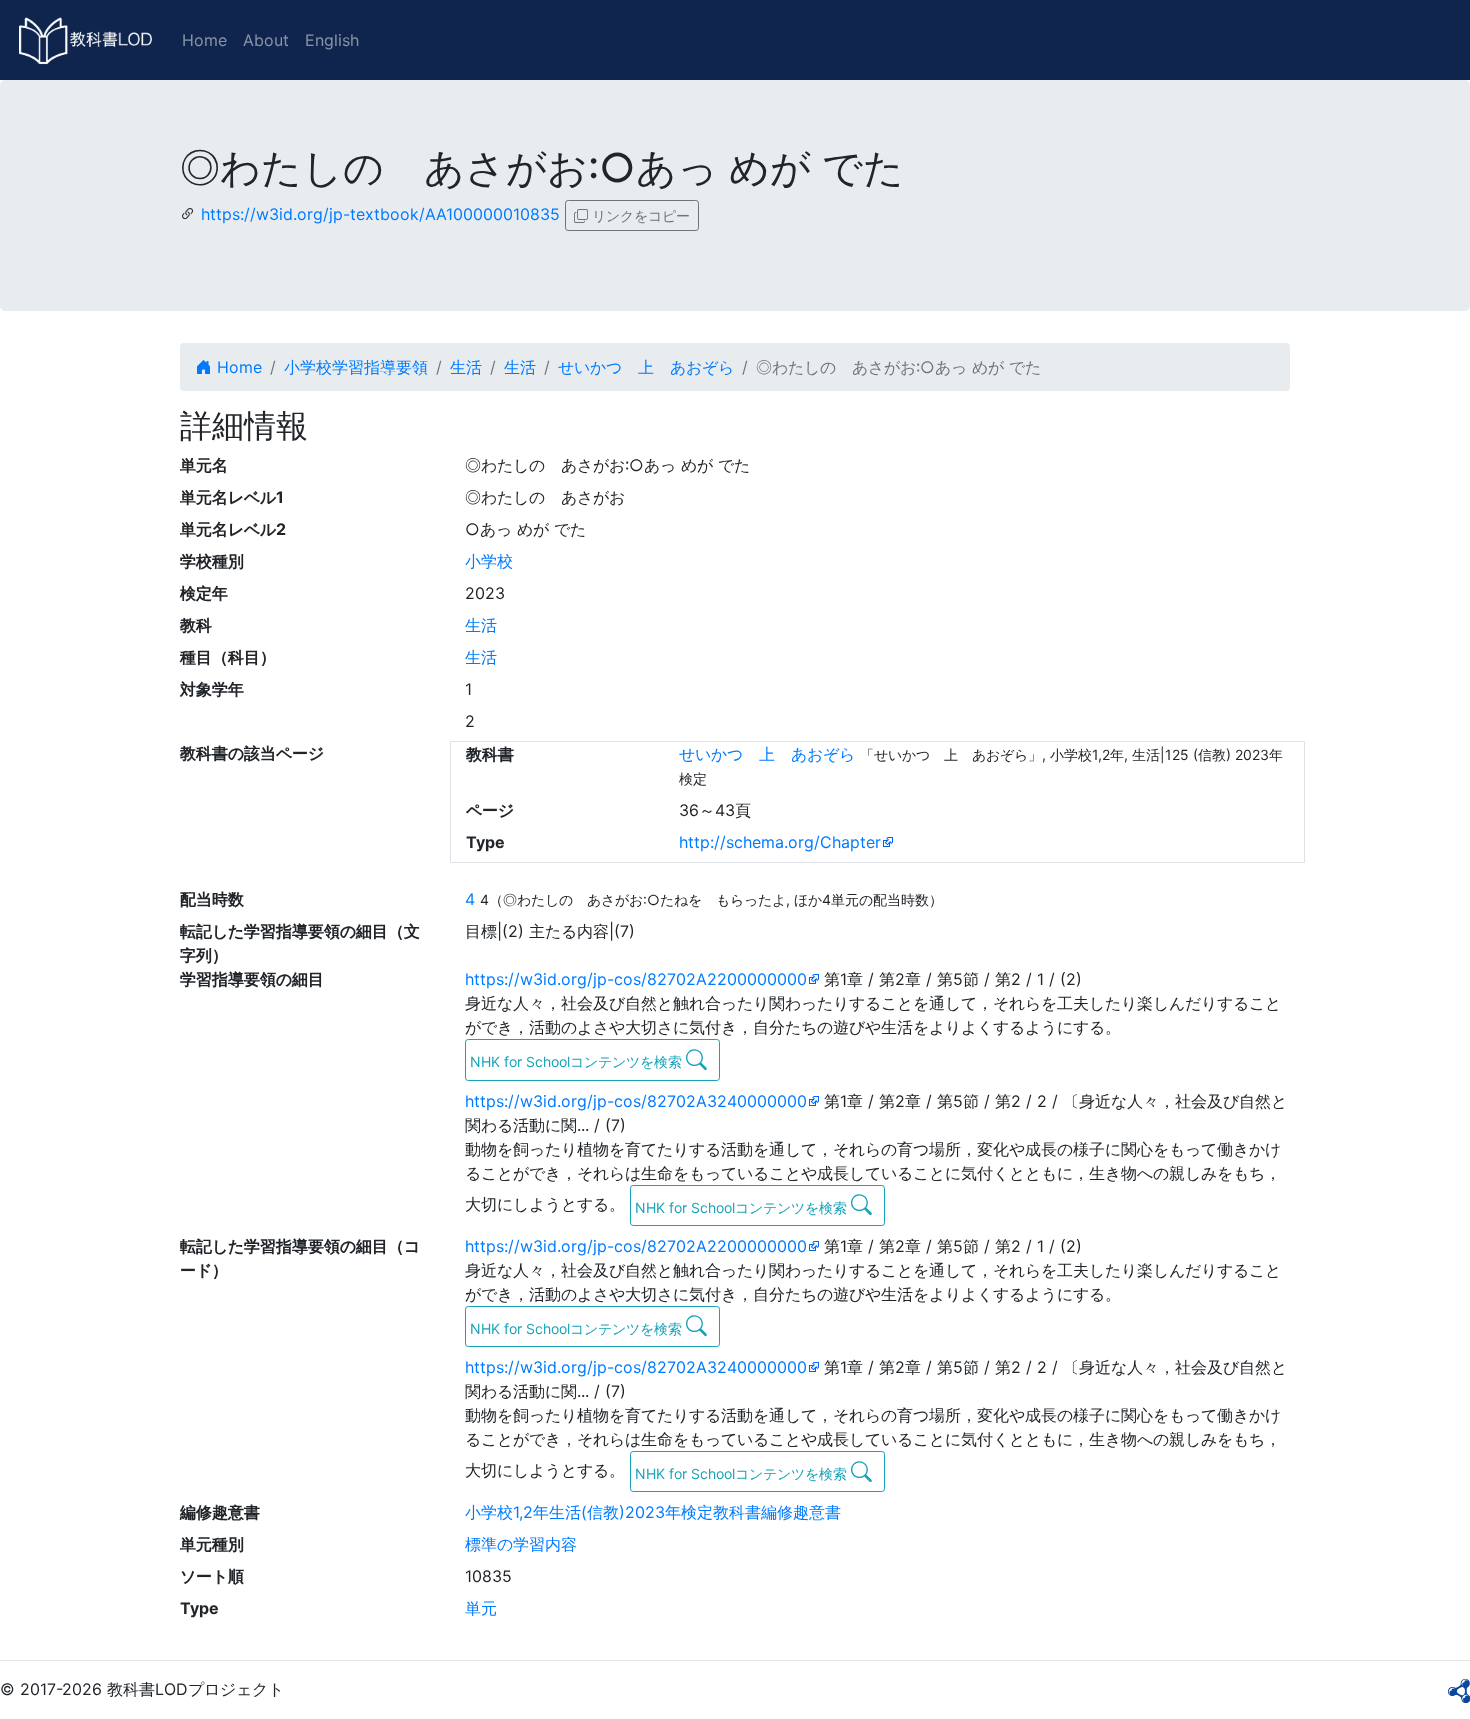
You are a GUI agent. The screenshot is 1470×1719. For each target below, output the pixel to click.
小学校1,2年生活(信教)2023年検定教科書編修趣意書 (653, 1512)
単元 (481, 1608)
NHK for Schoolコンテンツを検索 (578, 1061)
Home (204, 40)
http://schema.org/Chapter (780, 842)
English (332, 40)
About (266, 40)
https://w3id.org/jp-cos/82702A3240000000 (636, 1101)
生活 (466, 367)
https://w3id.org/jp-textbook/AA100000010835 (380, 214)
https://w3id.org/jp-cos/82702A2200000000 (636, 979)
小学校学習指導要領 (356, 367)
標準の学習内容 (521, 1544)
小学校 (489, 561)
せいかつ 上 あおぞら (646, 367)
